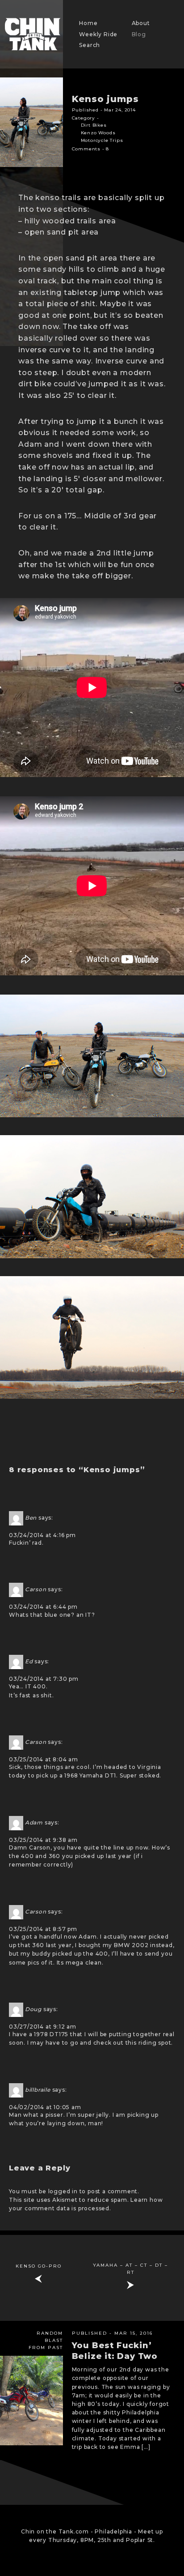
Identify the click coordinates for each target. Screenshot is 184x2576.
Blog (139, 34)
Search (90, 45)
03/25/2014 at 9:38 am (43, 1840)
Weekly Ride (98, 34)
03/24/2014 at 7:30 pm (44, 1679)
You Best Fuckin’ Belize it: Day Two (115, 2351)
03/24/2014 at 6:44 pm (43, 1607)
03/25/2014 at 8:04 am (44, 1759)
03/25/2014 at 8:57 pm (43, 1929)
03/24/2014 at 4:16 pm (42, 1535)
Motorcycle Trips (102, 140)
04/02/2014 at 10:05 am (45, 2107)
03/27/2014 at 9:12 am (43, 2027)
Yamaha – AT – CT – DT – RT (130, 2269)
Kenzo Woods (98, 133)
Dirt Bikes (94, 125)
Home (88, 23)
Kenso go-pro (39, 2266)
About (141, 23)
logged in (63, 2191)
